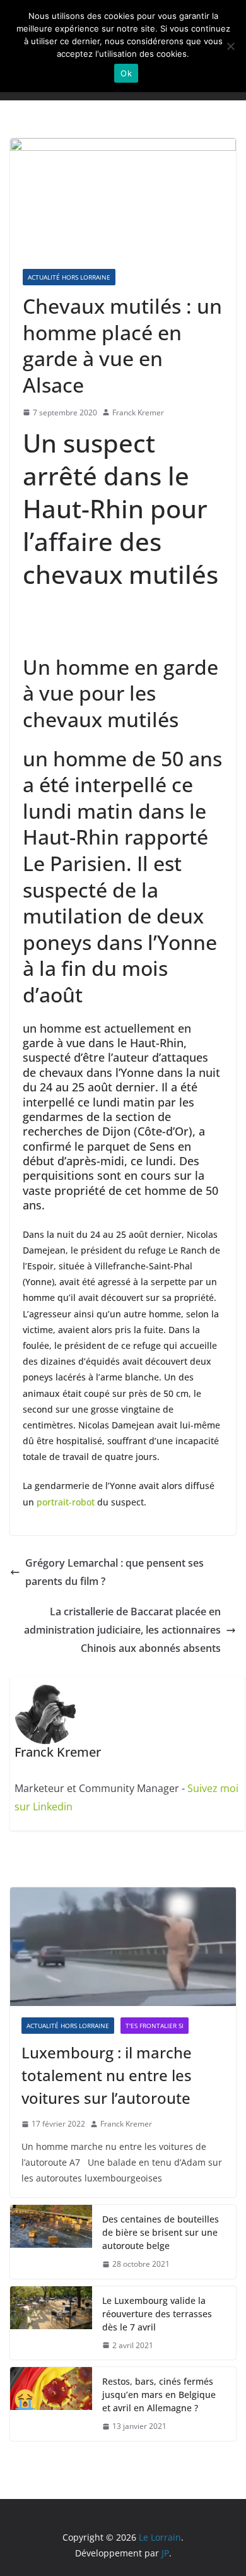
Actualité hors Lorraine (69, 277)
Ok (126, 73)
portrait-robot (66, 1502)
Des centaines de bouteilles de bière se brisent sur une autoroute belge (161, 2232)
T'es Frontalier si (155, 2026)
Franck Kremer (138, 413)
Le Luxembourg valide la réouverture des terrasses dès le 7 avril (157, 2314)
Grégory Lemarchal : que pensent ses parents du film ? (114, 1572)
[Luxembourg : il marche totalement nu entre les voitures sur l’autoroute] (123, 1947)
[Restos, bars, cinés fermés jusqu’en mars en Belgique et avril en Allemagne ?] (51, 2404)
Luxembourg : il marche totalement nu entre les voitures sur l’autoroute (107, 2075)
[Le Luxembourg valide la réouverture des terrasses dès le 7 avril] (51, 2323)
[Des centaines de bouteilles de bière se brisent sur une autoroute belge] (51, 2242)
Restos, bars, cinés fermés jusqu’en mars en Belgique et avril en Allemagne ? (159, 2395)
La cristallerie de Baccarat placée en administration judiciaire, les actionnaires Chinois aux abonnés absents (122, 1630)
